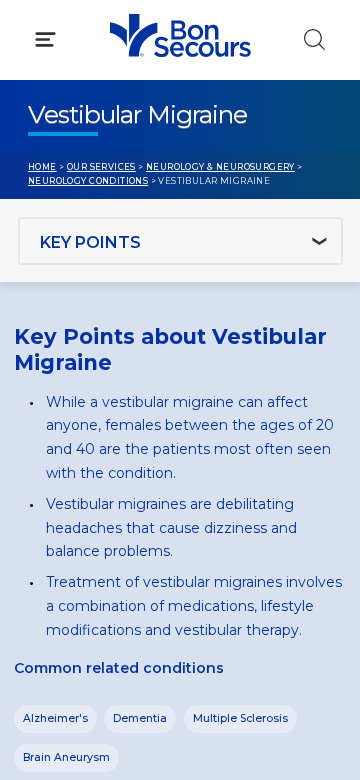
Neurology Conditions (88, 181)
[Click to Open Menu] (45, 39)
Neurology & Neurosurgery (220, 167)
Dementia (140, 718)
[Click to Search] (314, 39)
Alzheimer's (55, 718)
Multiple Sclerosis (240, 718)
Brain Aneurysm (66, 757)
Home (42, 167)
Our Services (101, 167)
